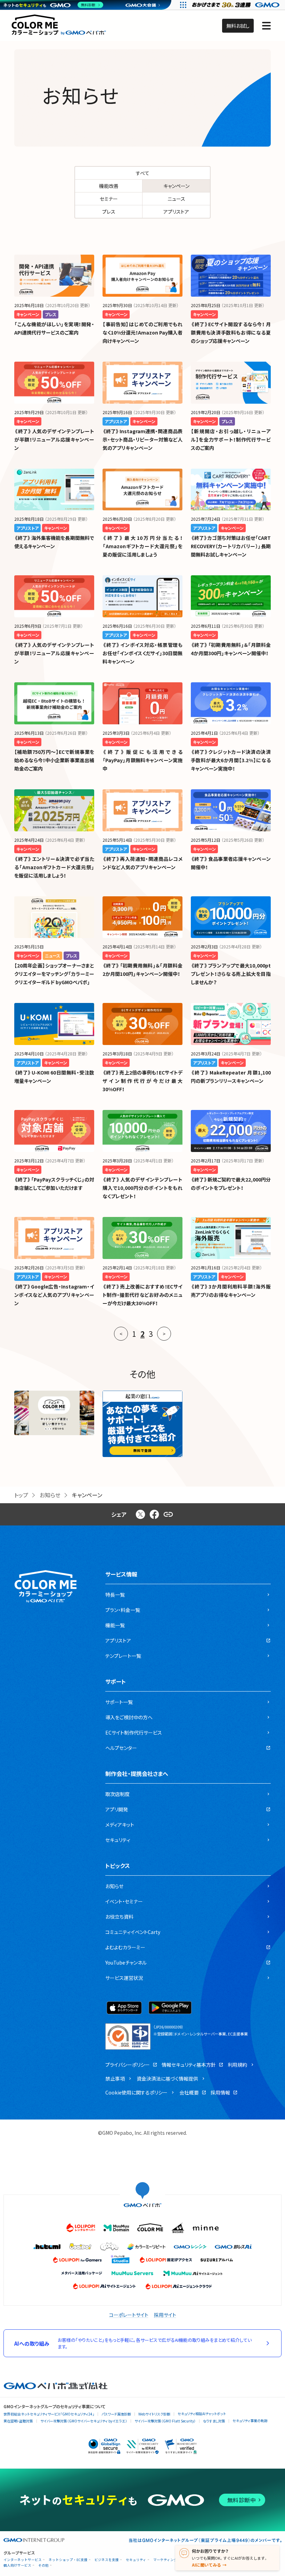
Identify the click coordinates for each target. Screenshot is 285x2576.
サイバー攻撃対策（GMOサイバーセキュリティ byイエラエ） (84, 2421)
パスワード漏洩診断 (116, 2414)
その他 (43, 2565)
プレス (109, 212)
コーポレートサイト (129, 2315)
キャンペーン (176, 186)
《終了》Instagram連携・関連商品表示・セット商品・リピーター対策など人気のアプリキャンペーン (142, 439)
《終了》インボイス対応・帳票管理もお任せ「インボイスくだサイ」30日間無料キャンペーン (142, 653)
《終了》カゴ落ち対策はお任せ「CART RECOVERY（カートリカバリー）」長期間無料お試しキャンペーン (231, 546)
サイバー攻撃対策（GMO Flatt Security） (165, 2421)
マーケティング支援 (169, 2560)
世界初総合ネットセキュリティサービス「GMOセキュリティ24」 (49, 2414)
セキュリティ (136, 2560)
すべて (143, 173)
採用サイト (165, 2315)
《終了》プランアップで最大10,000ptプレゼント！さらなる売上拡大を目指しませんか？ (231, 974)
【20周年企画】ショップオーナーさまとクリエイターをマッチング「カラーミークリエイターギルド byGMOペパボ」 (54, 974)
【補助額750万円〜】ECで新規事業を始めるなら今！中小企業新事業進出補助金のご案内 (54, 760)
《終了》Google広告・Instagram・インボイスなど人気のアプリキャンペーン (54, 1295)
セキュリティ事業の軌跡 (250, 2421)
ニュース (176, 199)
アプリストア (176, 212)
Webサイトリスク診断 (154, 2414)
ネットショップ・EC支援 (68, 2560)
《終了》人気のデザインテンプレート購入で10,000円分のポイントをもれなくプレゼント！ (142, 1188)
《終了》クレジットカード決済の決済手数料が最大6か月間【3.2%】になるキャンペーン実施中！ (231, 760)
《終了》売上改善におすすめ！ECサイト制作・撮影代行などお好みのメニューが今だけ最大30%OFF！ (142, 1295)
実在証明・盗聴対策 (18, 2421)
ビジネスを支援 (107, 2560)
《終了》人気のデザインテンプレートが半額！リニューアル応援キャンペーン (54, 439)
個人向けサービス (17, 2565)
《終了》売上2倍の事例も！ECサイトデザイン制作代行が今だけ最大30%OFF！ (142, 1081)
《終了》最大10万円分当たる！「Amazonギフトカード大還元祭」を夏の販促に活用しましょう (142, 546)
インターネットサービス (23, 2560)
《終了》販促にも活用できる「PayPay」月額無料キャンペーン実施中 (142, 760)
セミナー (109, 199)
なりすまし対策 (214, 2421)
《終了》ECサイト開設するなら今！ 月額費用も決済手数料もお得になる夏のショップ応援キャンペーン (231, 332)
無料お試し (238, 26)
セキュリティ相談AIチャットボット (202, 2414)
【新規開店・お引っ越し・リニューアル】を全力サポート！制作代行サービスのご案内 (231, 439)
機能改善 (109, 186)
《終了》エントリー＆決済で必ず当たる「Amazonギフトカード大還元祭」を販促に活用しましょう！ (54, 867)
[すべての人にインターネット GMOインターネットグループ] (237, 5)
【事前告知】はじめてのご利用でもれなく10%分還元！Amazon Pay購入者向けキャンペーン (142, 332)
